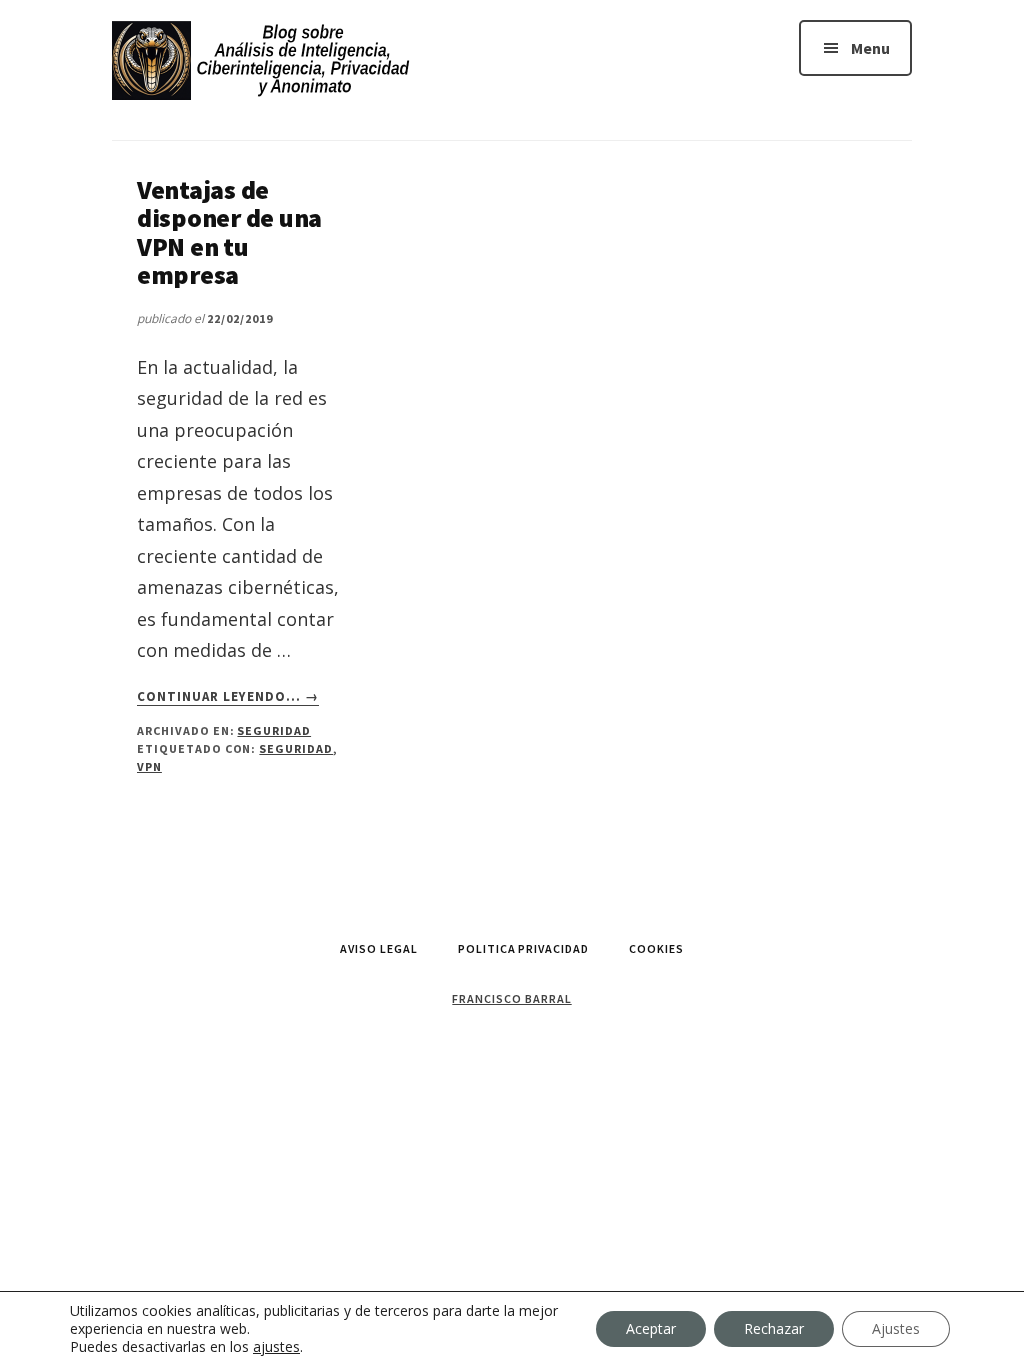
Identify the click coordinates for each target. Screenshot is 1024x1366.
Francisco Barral (511, 998)
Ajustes (896, 1328)
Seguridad (274, 730)
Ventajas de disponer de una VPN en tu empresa (229, 232)
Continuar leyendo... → (228, 697)
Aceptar (651, 1328)
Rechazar (774, 1328)
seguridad (296, 748)
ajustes (276, 1347)
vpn (149, 766)
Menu (870, 48)
